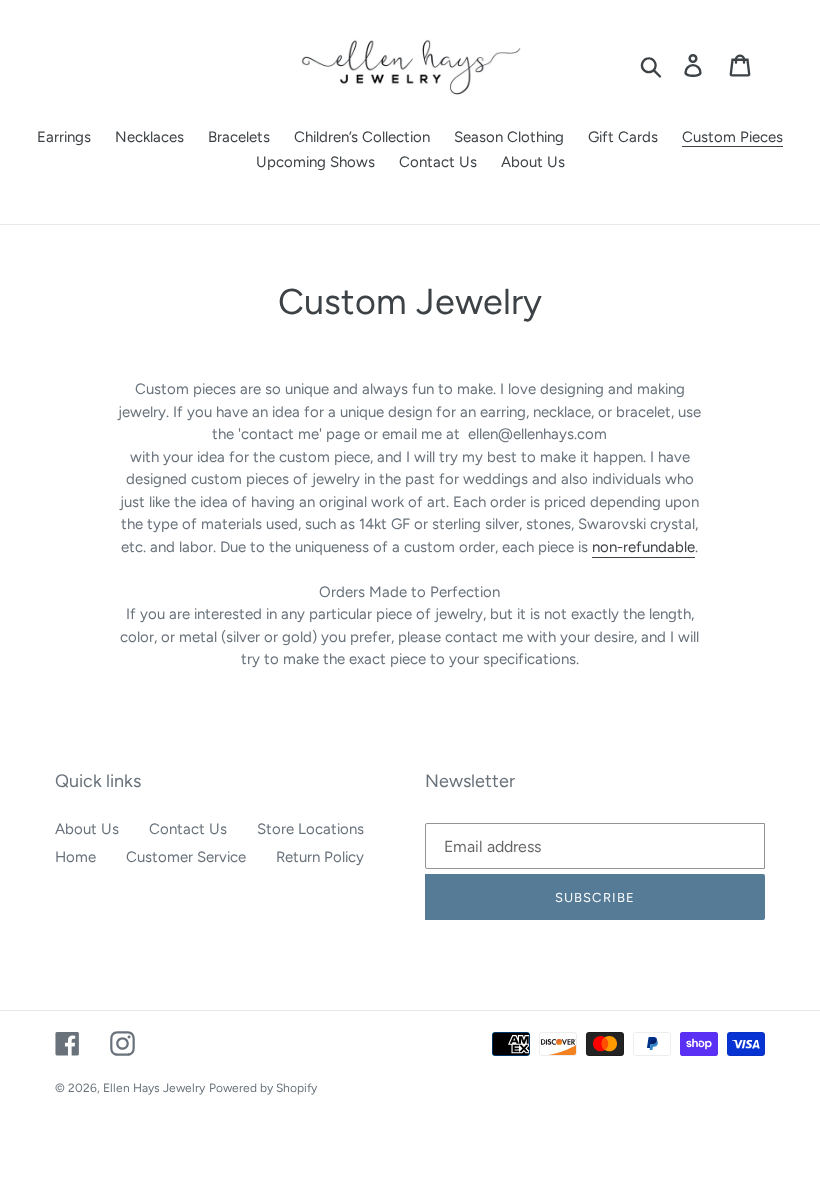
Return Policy (320, 857)
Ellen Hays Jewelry (154, 1088)
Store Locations (310, 829)
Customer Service (186, 857)
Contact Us (188, 829)
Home (75, 857)
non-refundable (643, 547)
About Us (87, 829)
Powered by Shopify (263, 1088)
